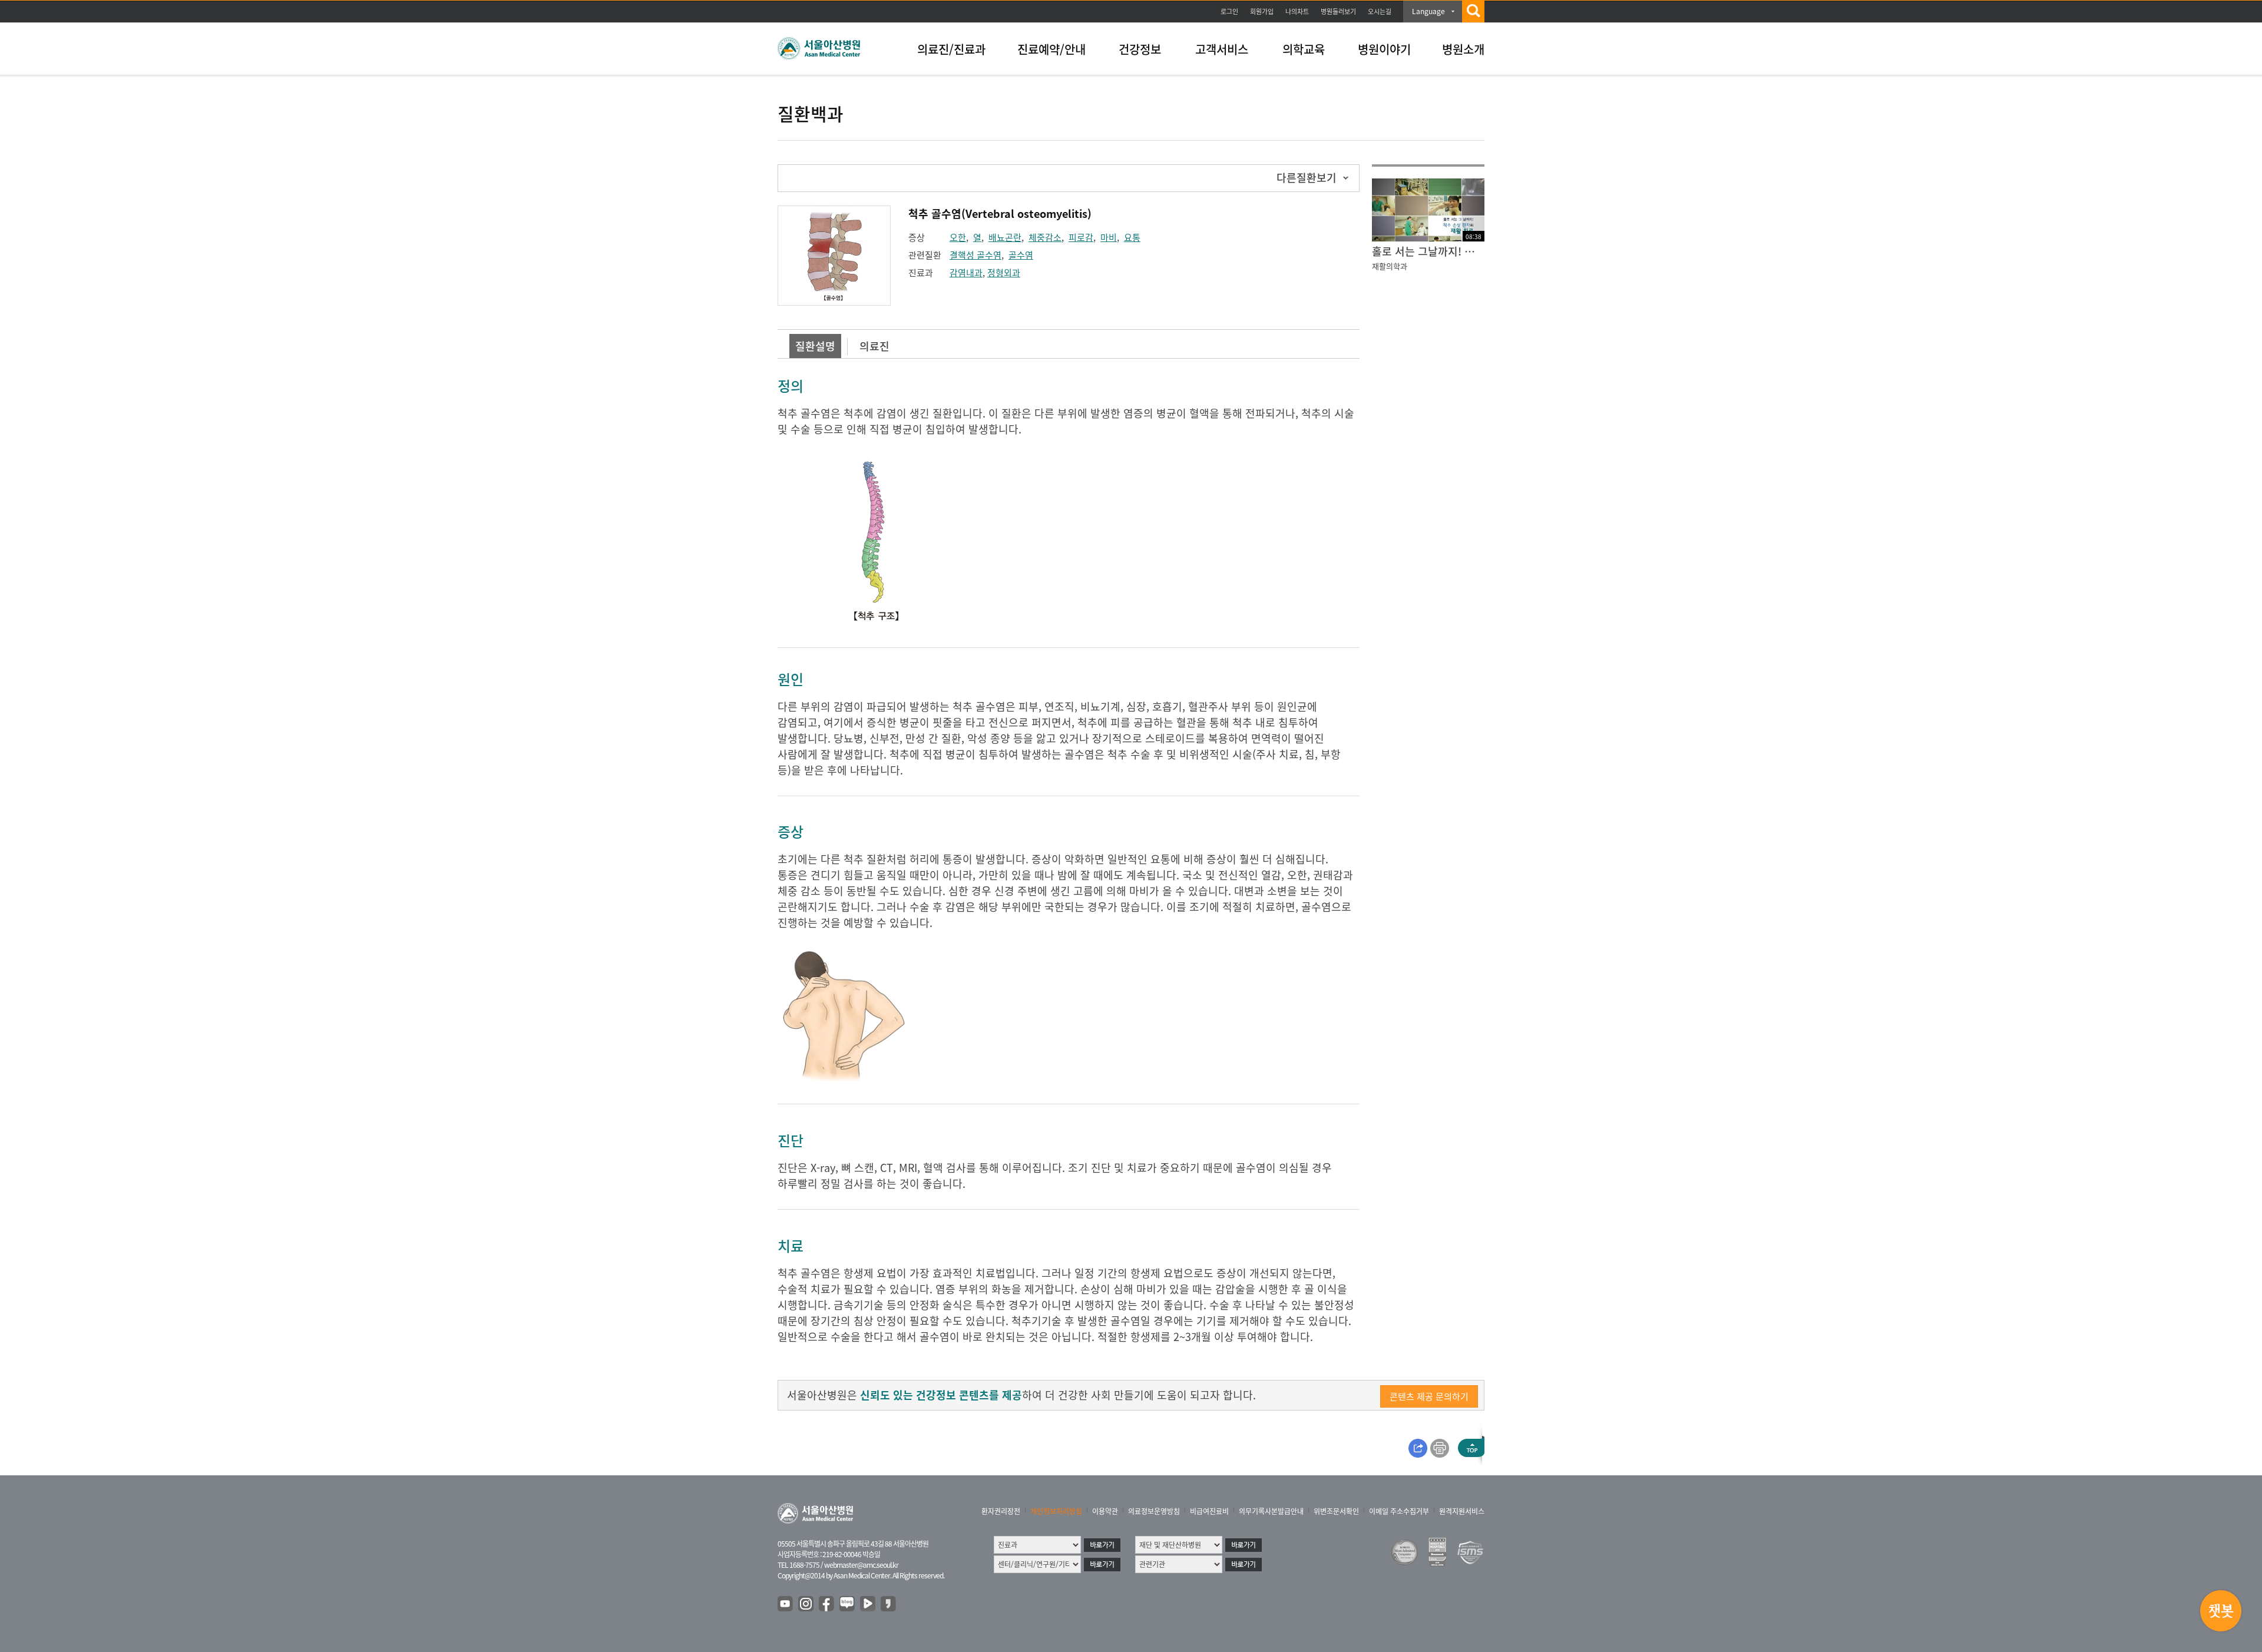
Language (1428, 11)
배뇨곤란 (1005, 237)
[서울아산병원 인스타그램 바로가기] (806, 1604)
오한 (958, 237)
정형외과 (1004, 273)
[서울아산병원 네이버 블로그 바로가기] (848, 1604)
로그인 (1229, 11)
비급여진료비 (1209, 1511)
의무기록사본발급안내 (1271, 1511)
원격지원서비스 (1462, 1511)
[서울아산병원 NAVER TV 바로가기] (868, 1604)
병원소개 (1463, 49)
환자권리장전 (1001, 1511)
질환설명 (815, 346)
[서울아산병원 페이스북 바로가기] (827, 1604)
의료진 (874, 346)
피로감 (1081, 237)
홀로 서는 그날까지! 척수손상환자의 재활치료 (1428, 251)
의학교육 (1304, 49)
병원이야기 (1384, 49)
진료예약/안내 (1051, 49)
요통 (1132, 237)
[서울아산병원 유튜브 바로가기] (786, 1604)
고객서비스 (1222, 49)
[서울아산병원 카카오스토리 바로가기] (889, 1604)
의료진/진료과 (951, 49)
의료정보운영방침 (1154, 1511)
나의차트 (1297, 11)
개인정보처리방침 (1056, 1511)
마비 (1109, 237)
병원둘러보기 (1338, 11)
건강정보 (1140, 49)
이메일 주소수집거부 (1399, 1511)
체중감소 (1045, 237)
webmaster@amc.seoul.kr (861, 1565)
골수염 (1021, 255)
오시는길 (1380, 11)
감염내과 (966, 273)
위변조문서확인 (1336, 1511)
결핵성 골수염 (975, 255)
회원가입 (1262, 11)
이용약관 (1105, 1511)
